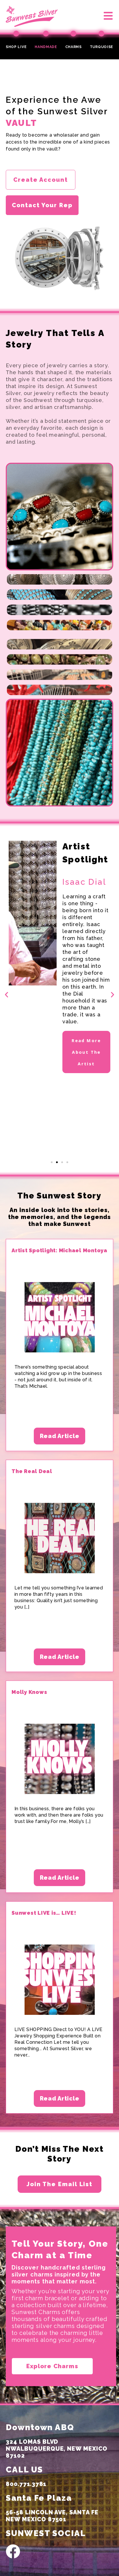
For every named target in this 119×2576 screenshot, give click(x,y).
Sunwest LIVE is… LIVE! (44, 1913)
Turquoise (102, 47)
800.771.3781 (26, 2484)
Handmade (46, 47)
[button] (99, 16)
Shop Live (16, 47)
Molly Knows (29, 1692)
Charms (74, 47)
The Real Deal (32, 1471)
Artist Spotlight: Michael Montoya (59, 1250)
